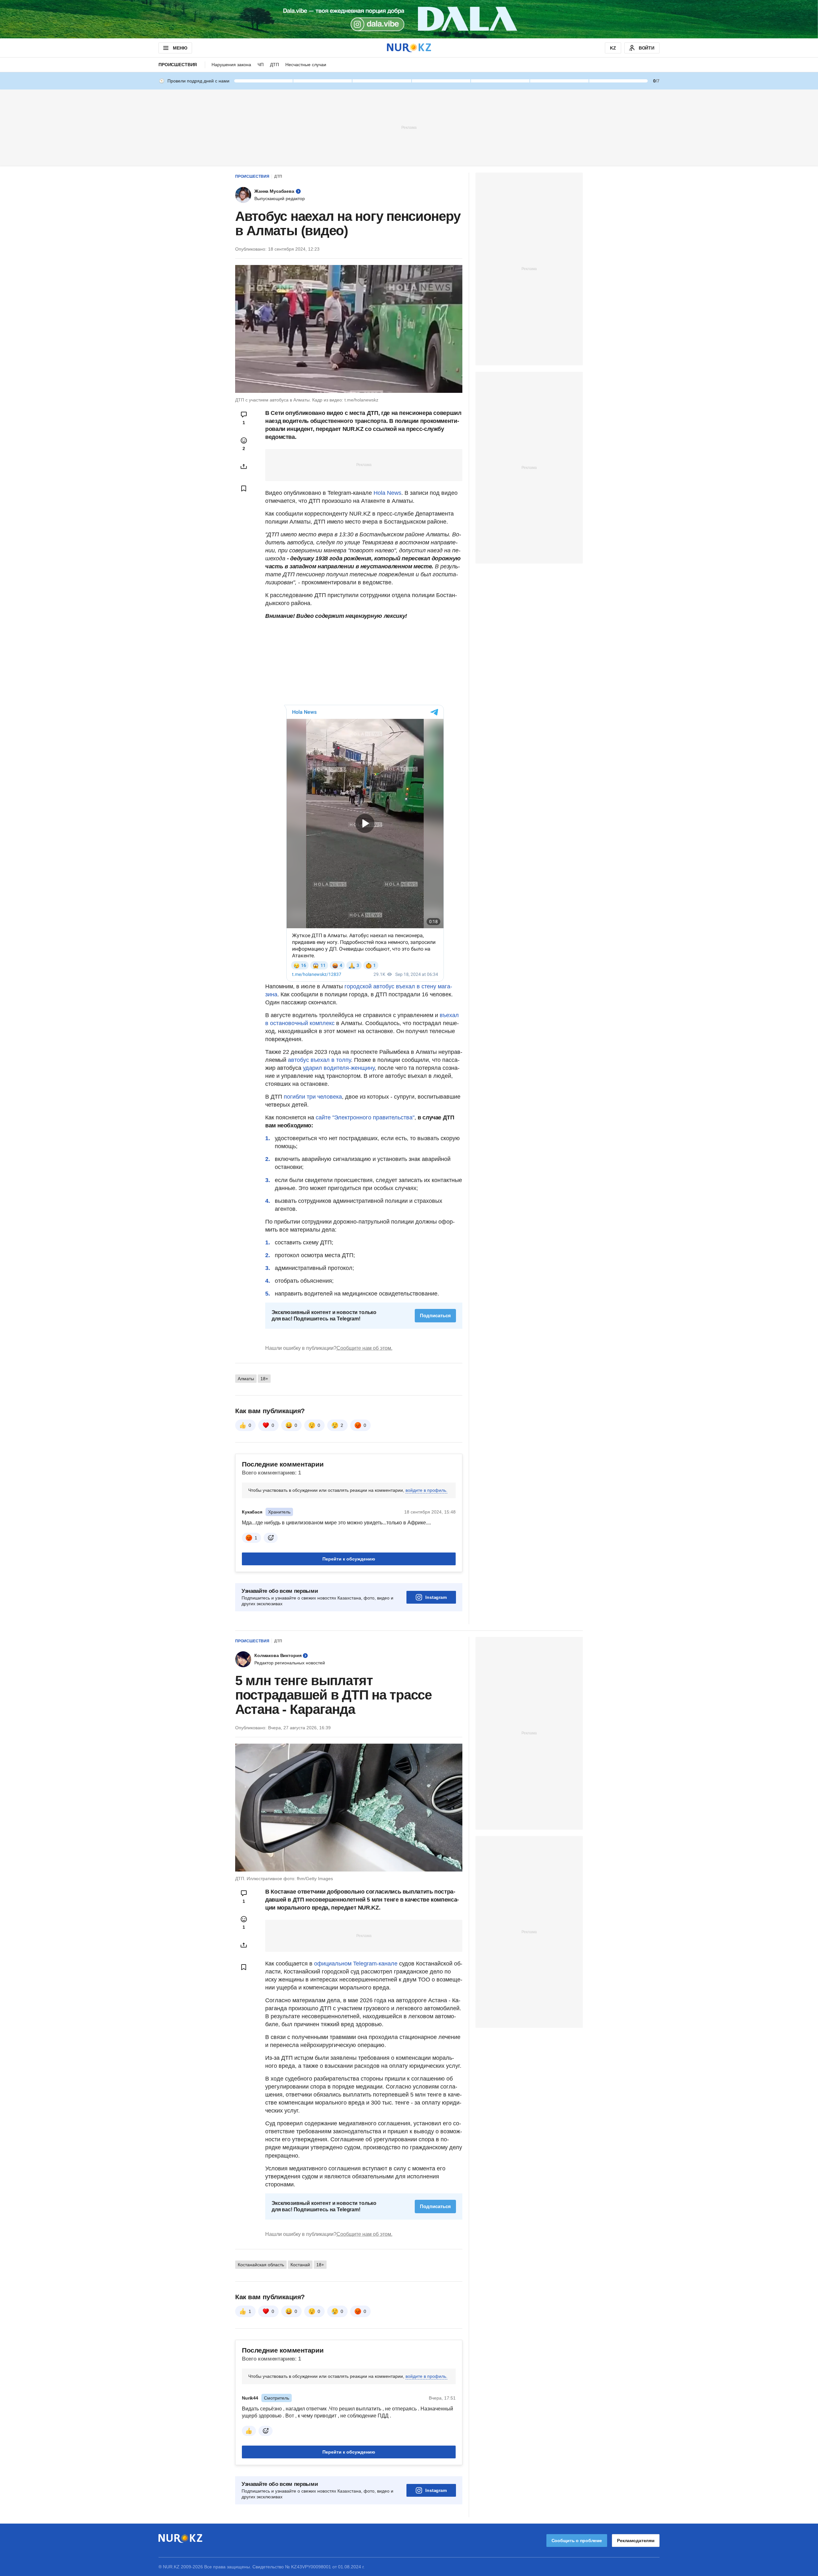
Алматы (246, 1459)
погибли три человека (313, 1177)
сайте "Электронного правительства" (365, 1197)
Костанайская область (261, 2345)
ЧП (261, 65)
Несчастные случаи (306, 65)
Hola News (387, 493)
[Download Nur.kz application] (409, 19)
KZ (613, 48)
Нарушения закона (231, 65)
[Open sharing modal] (244, 466)
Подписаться (435, 1395)
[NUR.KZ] (409, 48)
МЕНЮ (180, 48)
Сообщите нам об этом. (364, 1428)
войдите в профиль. (426, 1570)
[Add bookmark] (244, 488)
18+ (264, 1459)
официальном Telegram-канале (356, 2043)
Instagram (436, 1677)
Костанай (300, 2345)
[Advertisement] (409, 127)
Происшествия (178, 65)
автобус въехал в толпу (319, 1140)
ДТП (274, 65)
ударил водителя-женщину (339, 1148)
